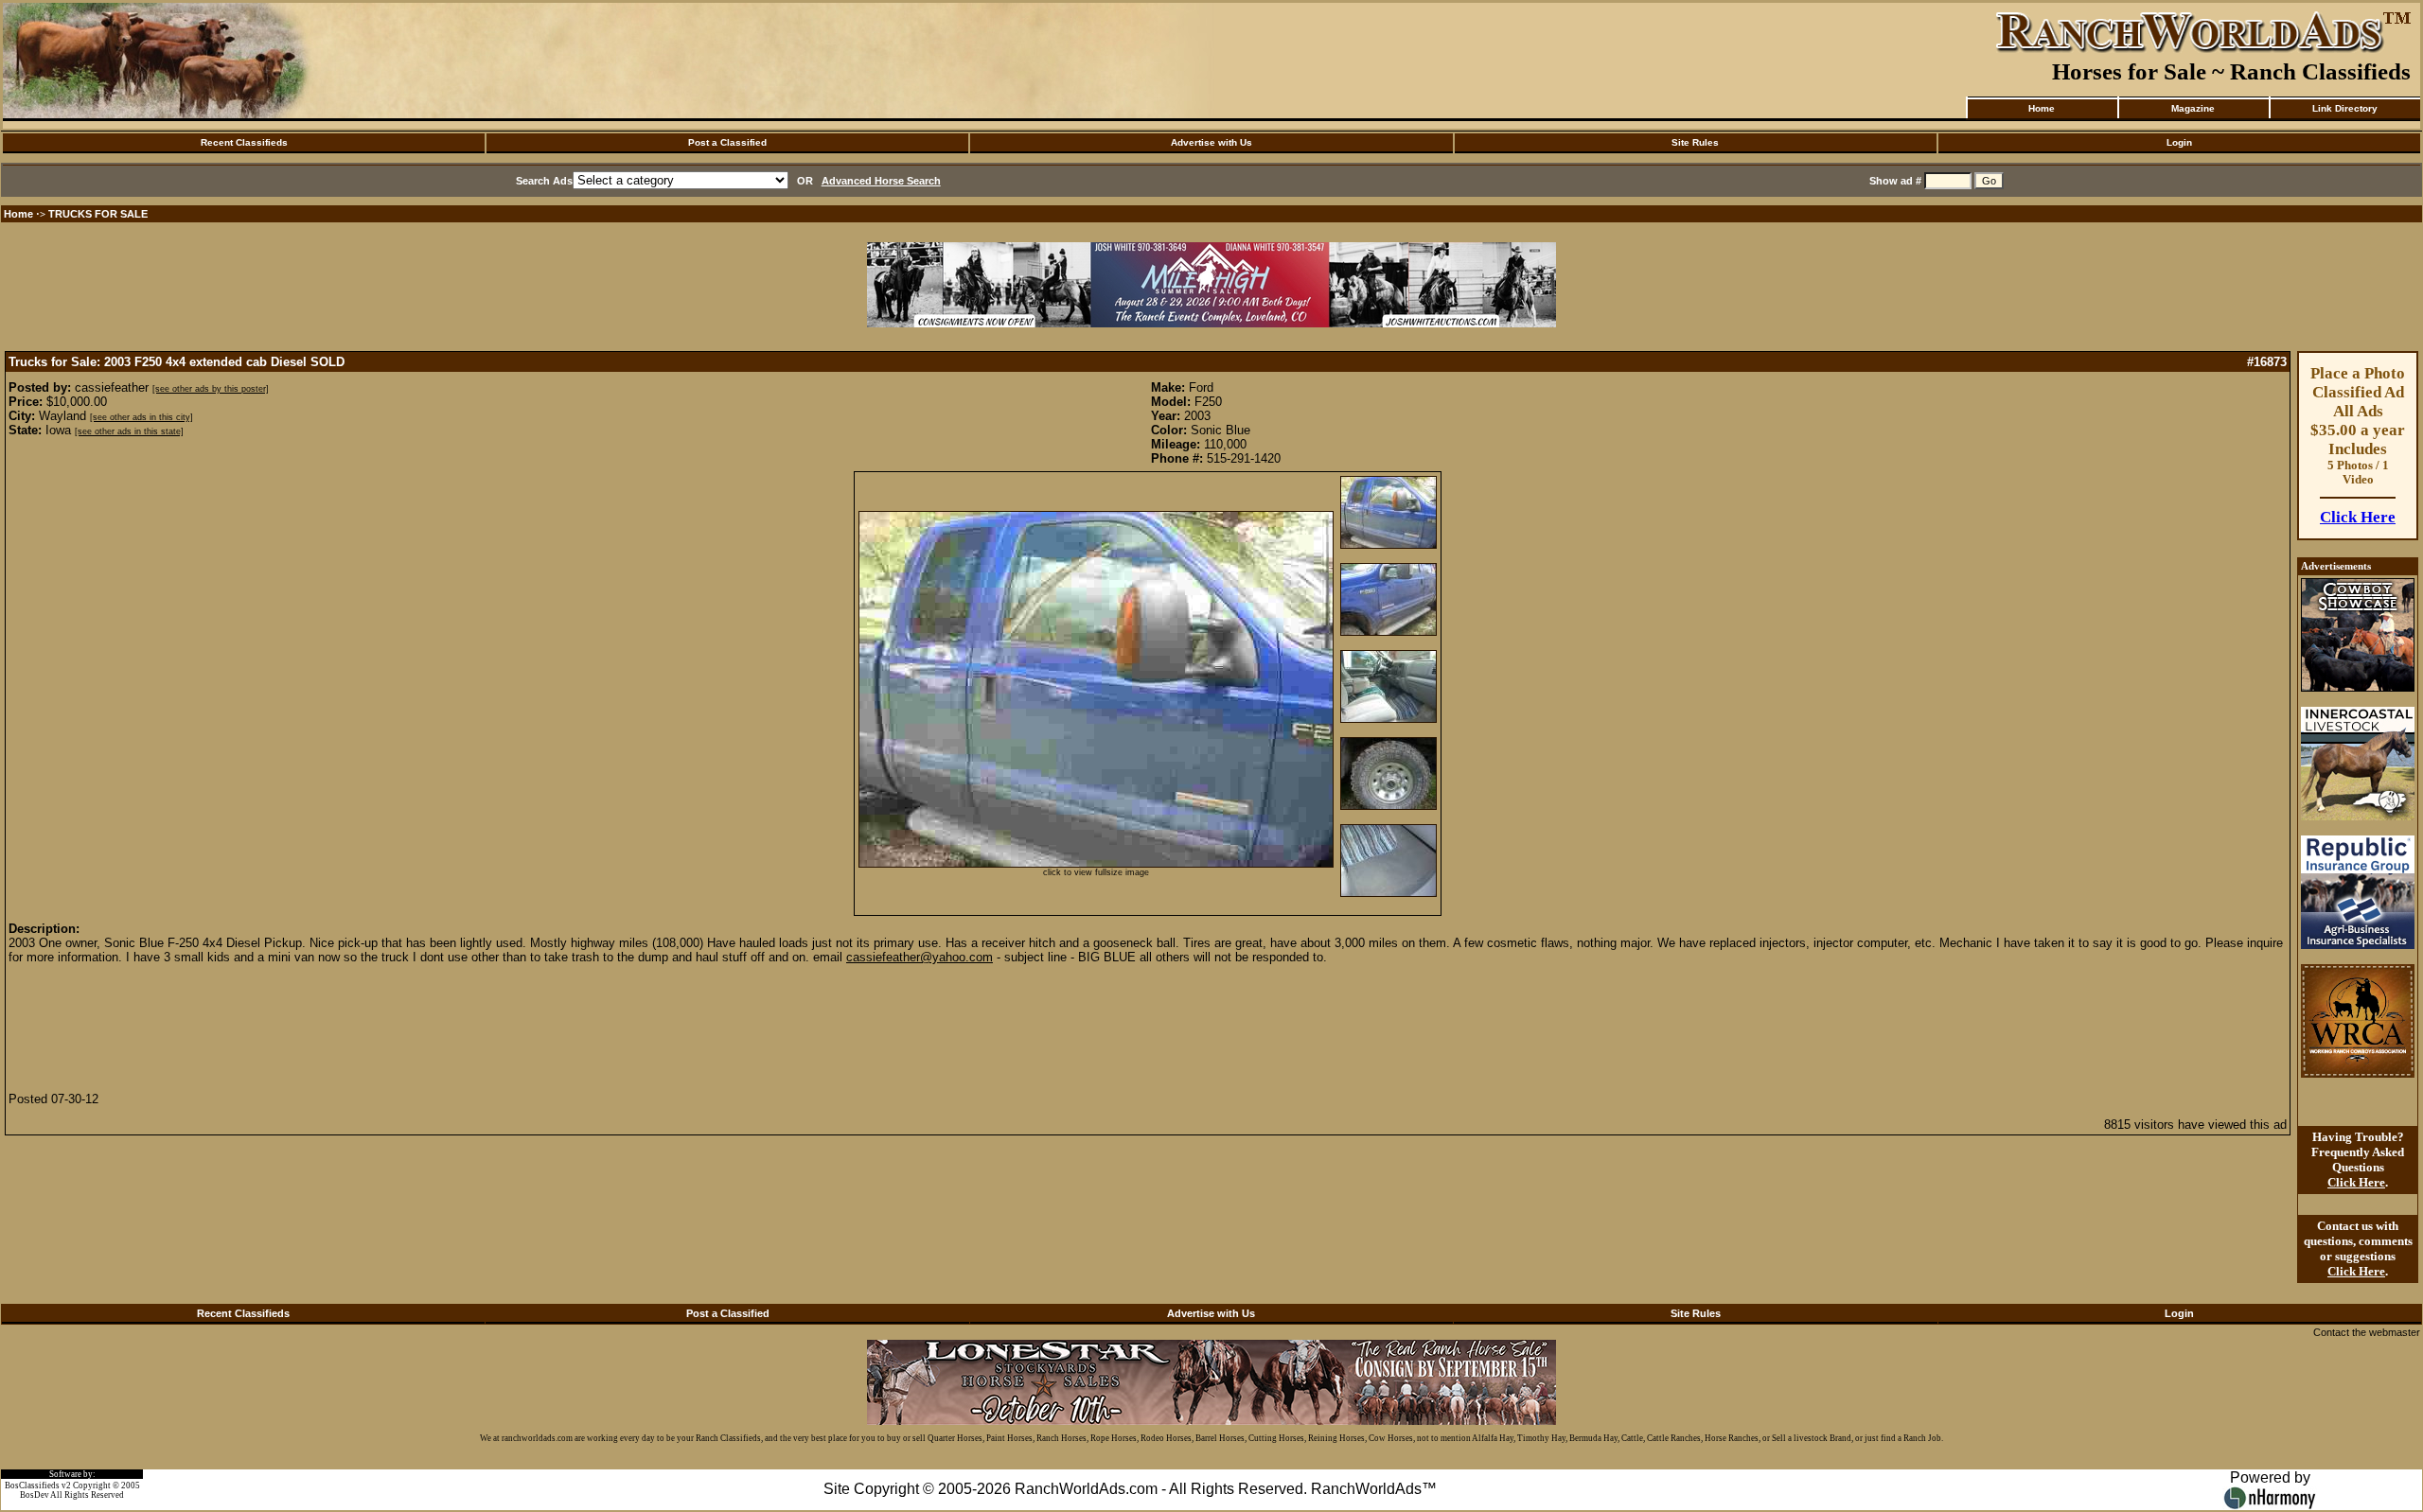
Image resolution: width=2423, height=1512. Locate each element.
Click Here (2358, 517)
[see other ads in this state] (129, 431)
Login (2179, 142)
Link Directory (2345, 108)
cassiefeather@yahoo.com (920, 957)
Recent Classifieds (244, 142)
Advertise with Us (1211, 142)
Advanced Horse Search (881, 181)
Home (2042, 108)
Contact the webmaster (2367, 1332)
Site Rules (1695, 142)
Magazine (2193, 108)
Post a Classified (727, 142)
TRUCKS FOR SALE (98, 214)
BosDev (35, 1495)
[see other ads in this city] (141, 417)
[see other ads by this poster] (211, 389)
